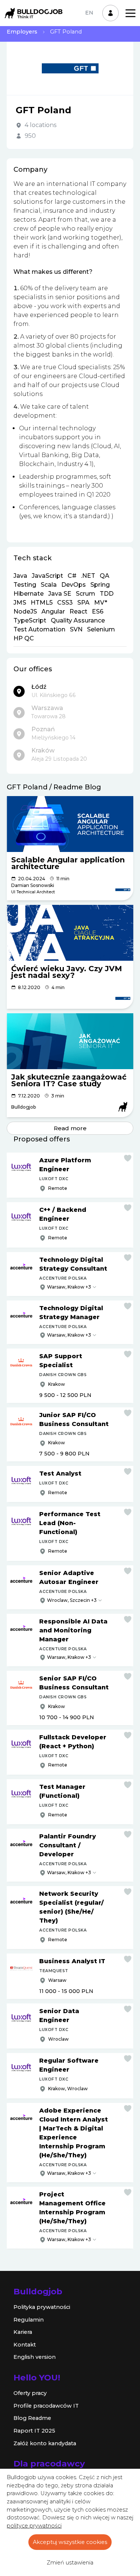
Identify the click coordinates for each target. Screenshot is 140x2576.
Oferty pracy (30, 2393)
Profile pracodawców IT (46, 2406)
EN (89, 13)
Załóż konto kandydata (45, 2443)
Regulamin (29, 2320)
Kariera (23, 2332)
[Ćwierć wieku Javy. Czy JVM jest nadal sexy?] (70, 933)
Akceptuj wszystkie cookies (70, 2542)
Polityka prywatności (42, 2307)
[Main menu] (130, 13)
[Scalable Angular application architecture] (70, 824)
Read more (70, 1128)
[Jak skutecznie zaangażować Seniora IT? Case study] (70, 1041)
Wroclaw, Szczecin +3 (72, 1600)
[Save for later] (128, 1158)
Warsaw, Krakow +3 (69, 1287)
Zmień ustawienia (70, 2563)
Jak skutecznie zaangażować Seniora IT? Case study (69, 1080)
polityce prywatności (34, 2526)
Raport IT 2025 (34, 2431)
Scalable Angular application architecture (68, 863)
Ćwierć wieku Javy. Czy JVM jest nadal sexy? (67, 972)
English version (35, 2357)
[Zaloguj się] (111, 13)
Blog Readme (32, 2418)
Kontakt (25, 2345)
